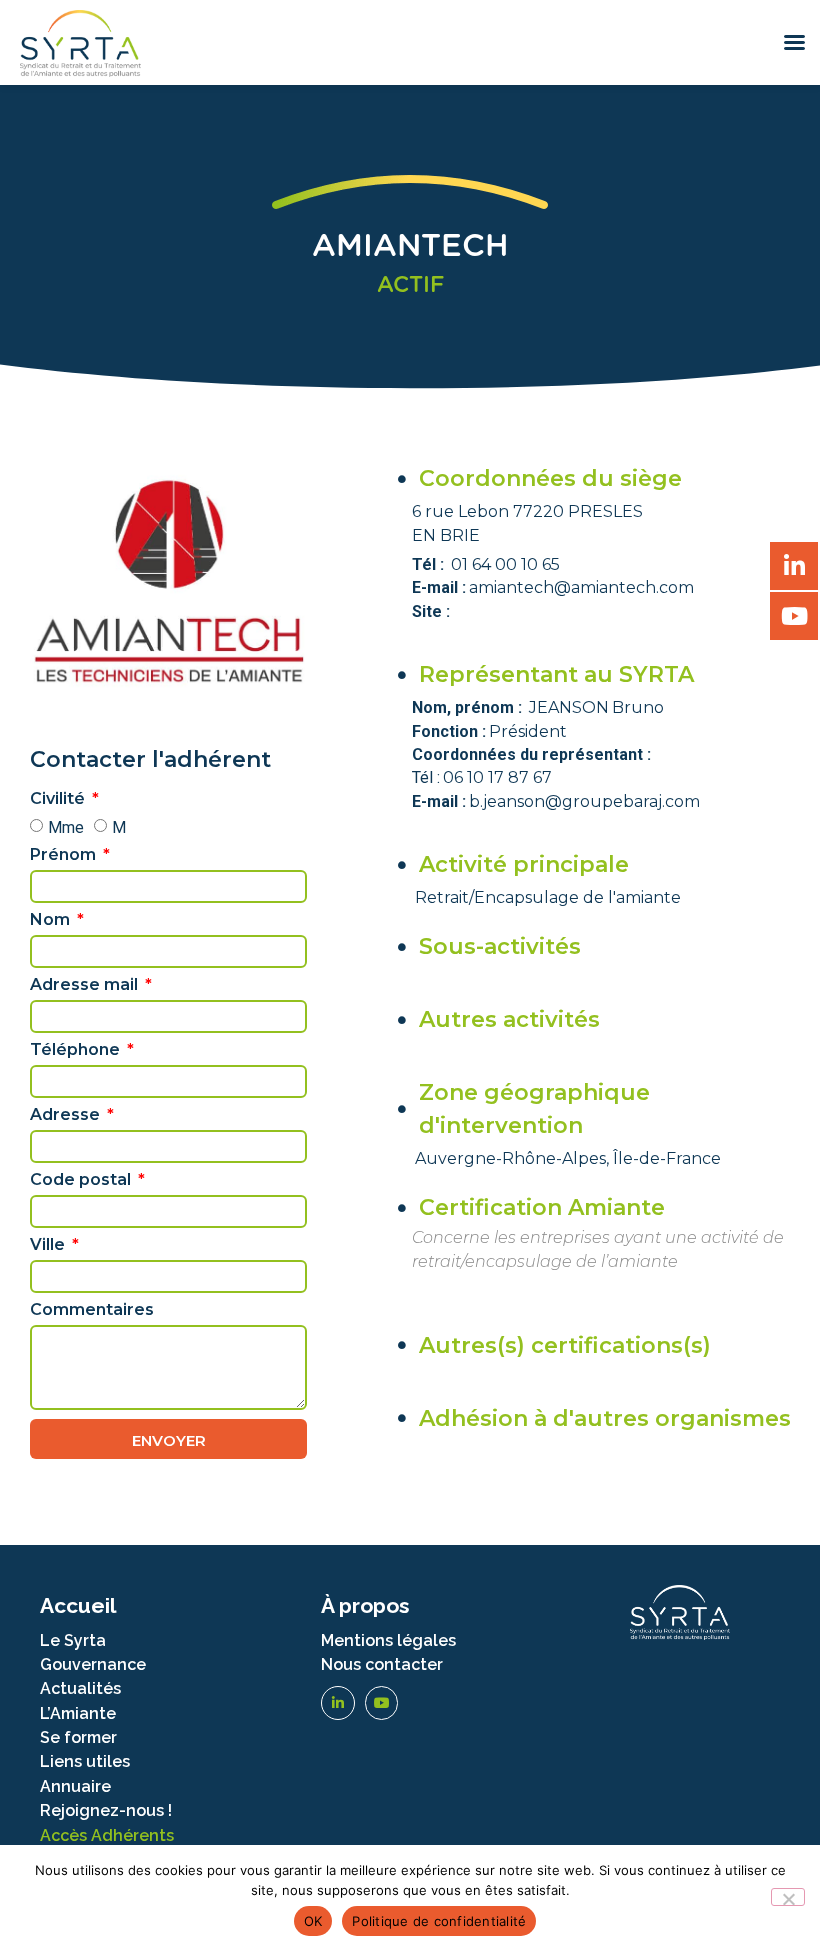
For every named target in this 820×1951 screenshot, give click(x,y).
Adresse (67, 1115)
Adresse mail (86, 985)
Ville (49, 1245)
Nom (52, 920)
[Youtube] (382, 1703)
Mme (66, 827)
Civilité (59, 799)
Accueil (78, 1605)
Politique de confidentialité (439, 1921)
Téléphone (77, 1050)
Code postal (82, 1180)
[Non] (788, 1897)
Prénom (65, 855)
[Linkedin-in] (338, 1703)
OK (313, 1921)
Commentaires (92, 1310)
